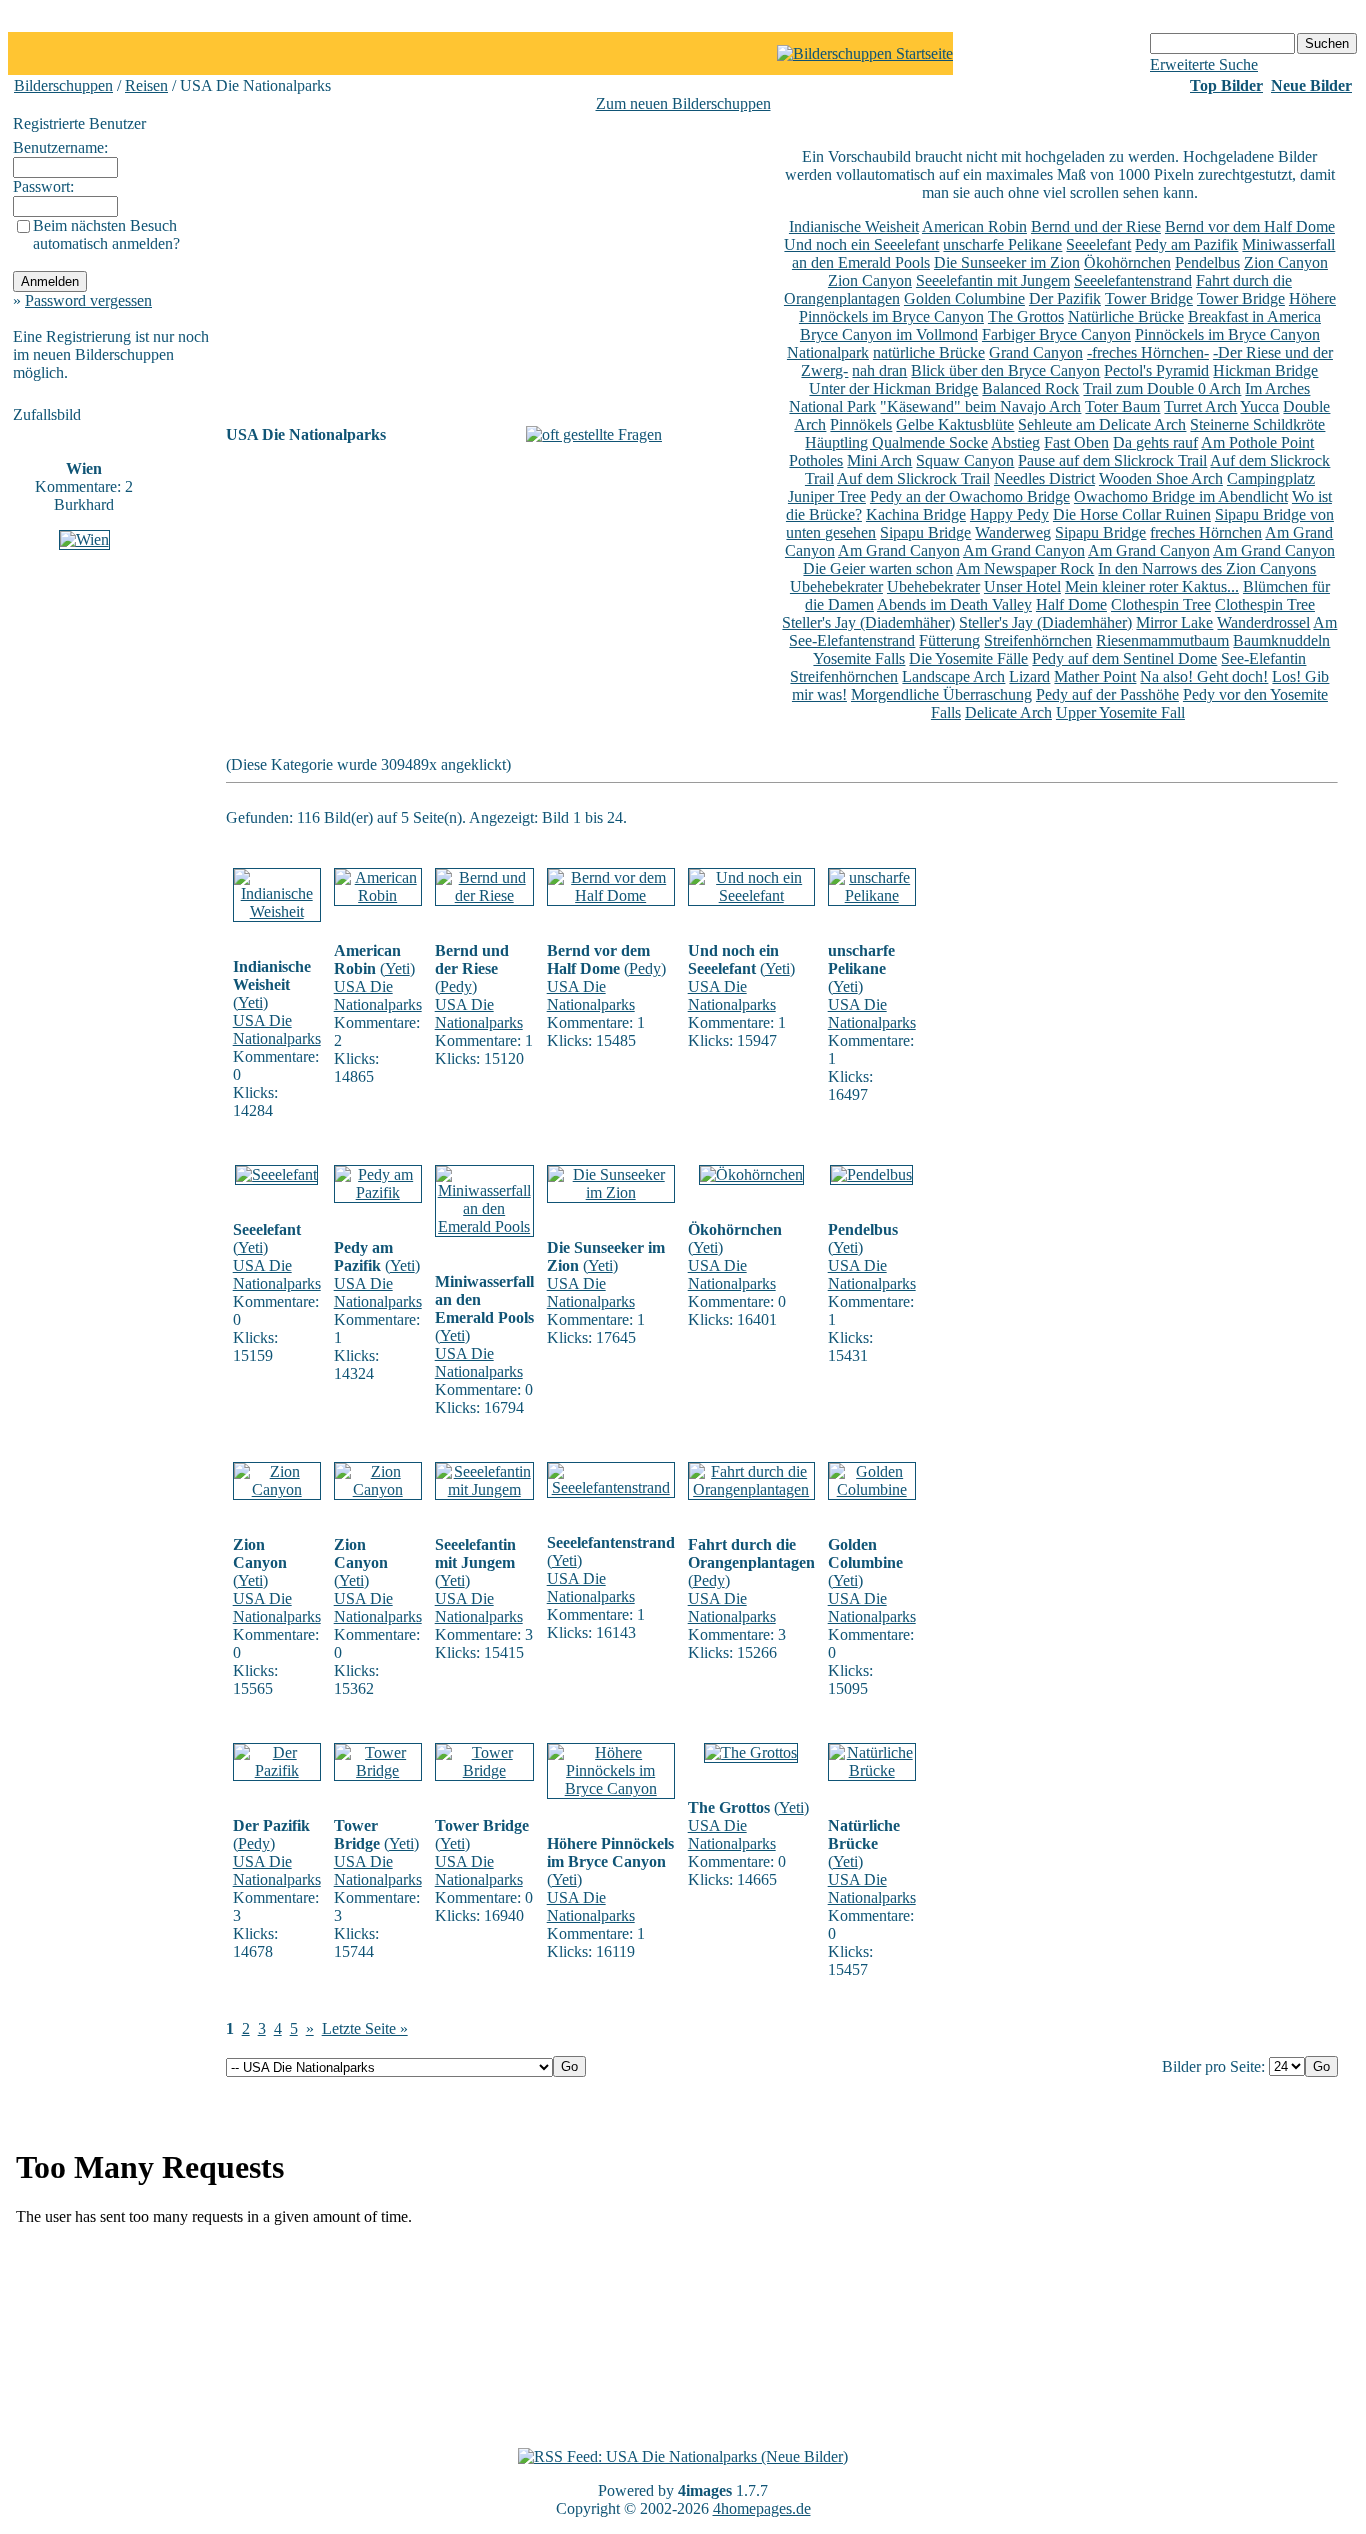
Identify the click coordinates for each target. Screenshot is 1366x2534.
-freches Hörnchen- (1148, 352)
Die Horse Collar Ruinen (1132, 514)
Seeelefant (1098, 244)
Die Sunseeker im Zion (1007, 262)
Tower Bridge (1149, 298)
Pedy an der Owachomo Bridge (970, 496)
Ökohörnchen (1127, 262)
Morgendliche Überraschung (941, 694)
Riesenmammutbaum (1162, 640)
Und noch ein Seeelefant (861, 244)
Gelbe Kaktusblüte (955, 424)
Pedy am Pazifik (1186, 244)
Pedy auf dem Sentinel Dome (1124, 658)
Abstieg (1015, 442)
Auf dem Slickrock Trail (913, 478)
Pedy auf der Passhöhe (1107, 694)
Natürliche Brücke (1126, 316)
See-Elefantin (1263, 658)
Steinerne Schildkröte (1257, 424)
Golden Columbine (964, 298)
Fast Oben (1076, 442)
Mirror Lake (1174, 622)
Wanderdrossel (1263, 622)
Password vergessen (88, 300)
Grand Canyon (1036, 352)
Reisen (146, 85)
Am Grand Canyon (899, 550)
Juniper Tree (827, 496)
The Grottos (1026, 316)
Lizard (1029, 676)
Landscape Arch (953, 676)
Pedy (456, 986)
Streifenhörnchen (1038, 640)
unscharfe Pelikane (1002, 244)
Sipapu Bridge (925, 532)
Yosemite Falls (859, 658)
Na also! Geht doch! (1204, 676)
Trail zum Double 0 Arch (1162, 388)
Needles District (1044, 478)
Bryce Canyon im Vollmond (889, 334)
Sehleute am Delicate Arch (1102, 424)
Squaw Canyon (965, 460)
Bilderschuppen (63, 85)
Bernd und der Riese (1096, 226)
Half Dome (1071, 604)
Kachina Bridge (916, 514)
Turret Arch (1200, 406)
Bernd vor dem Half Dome (1250, 226)
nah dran (879, 370)
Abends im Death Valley (954, 604)
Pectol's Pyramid (1156, 370)
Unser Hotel (1022, 586)
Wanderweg (1013, 532)
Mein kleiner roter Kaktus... (1152, 586)
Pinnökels (861, 424)
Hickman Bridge (1265, 370)
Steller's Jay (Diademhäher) (868, 622)
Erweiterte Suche (1204, 64)
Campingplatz (1271, 478)
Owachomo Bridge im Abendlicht (1181, 496)
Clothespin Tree (1161, 604)
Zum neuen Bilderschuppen (683, 103)
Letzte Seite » (365, 2028)
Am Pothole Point (1257, 442)
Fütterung (949, 640)
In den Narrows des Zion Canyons (1207, 568)
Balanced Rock (1030, 388)
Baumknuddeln (1281, 640)
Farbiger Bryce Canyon (1056, 334)
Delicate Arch (1008, 712)
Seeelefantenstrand (1133, 280)
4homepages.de (762, 2508)
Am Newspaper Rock (1025, 568)
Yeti (250, 1002)
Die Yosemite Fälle (968, 658)
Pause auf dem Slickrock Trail (1112, 460)
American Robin (974, 226)
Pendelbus (1207, 262)
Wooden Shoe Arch (1161, 478)
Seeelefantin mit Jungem (993, 280)
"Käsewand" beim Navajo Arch (980, 406)
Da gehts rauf (1155, 442)
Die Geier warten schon (878, 568)
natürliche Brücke (929, 352)
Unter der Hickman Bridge (893, 388)
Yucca (1259, 406)
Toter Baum (1122, 406)
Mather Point (1095, 676)
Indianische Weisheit (854, 226)
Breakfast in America (1254, 316)
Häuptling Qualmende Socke (896, 442)
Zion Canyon (1286, 262)
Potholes (816, 460)
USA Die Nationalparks (277, 1029)
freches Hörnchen (1206, 532)
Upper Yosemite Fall (1120, 712)
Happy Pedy (1009, 514)
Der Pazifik (1065, 298)
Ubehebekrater (836, 586)
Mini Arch (879, 460)
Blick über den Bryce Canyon (1005, 370)
